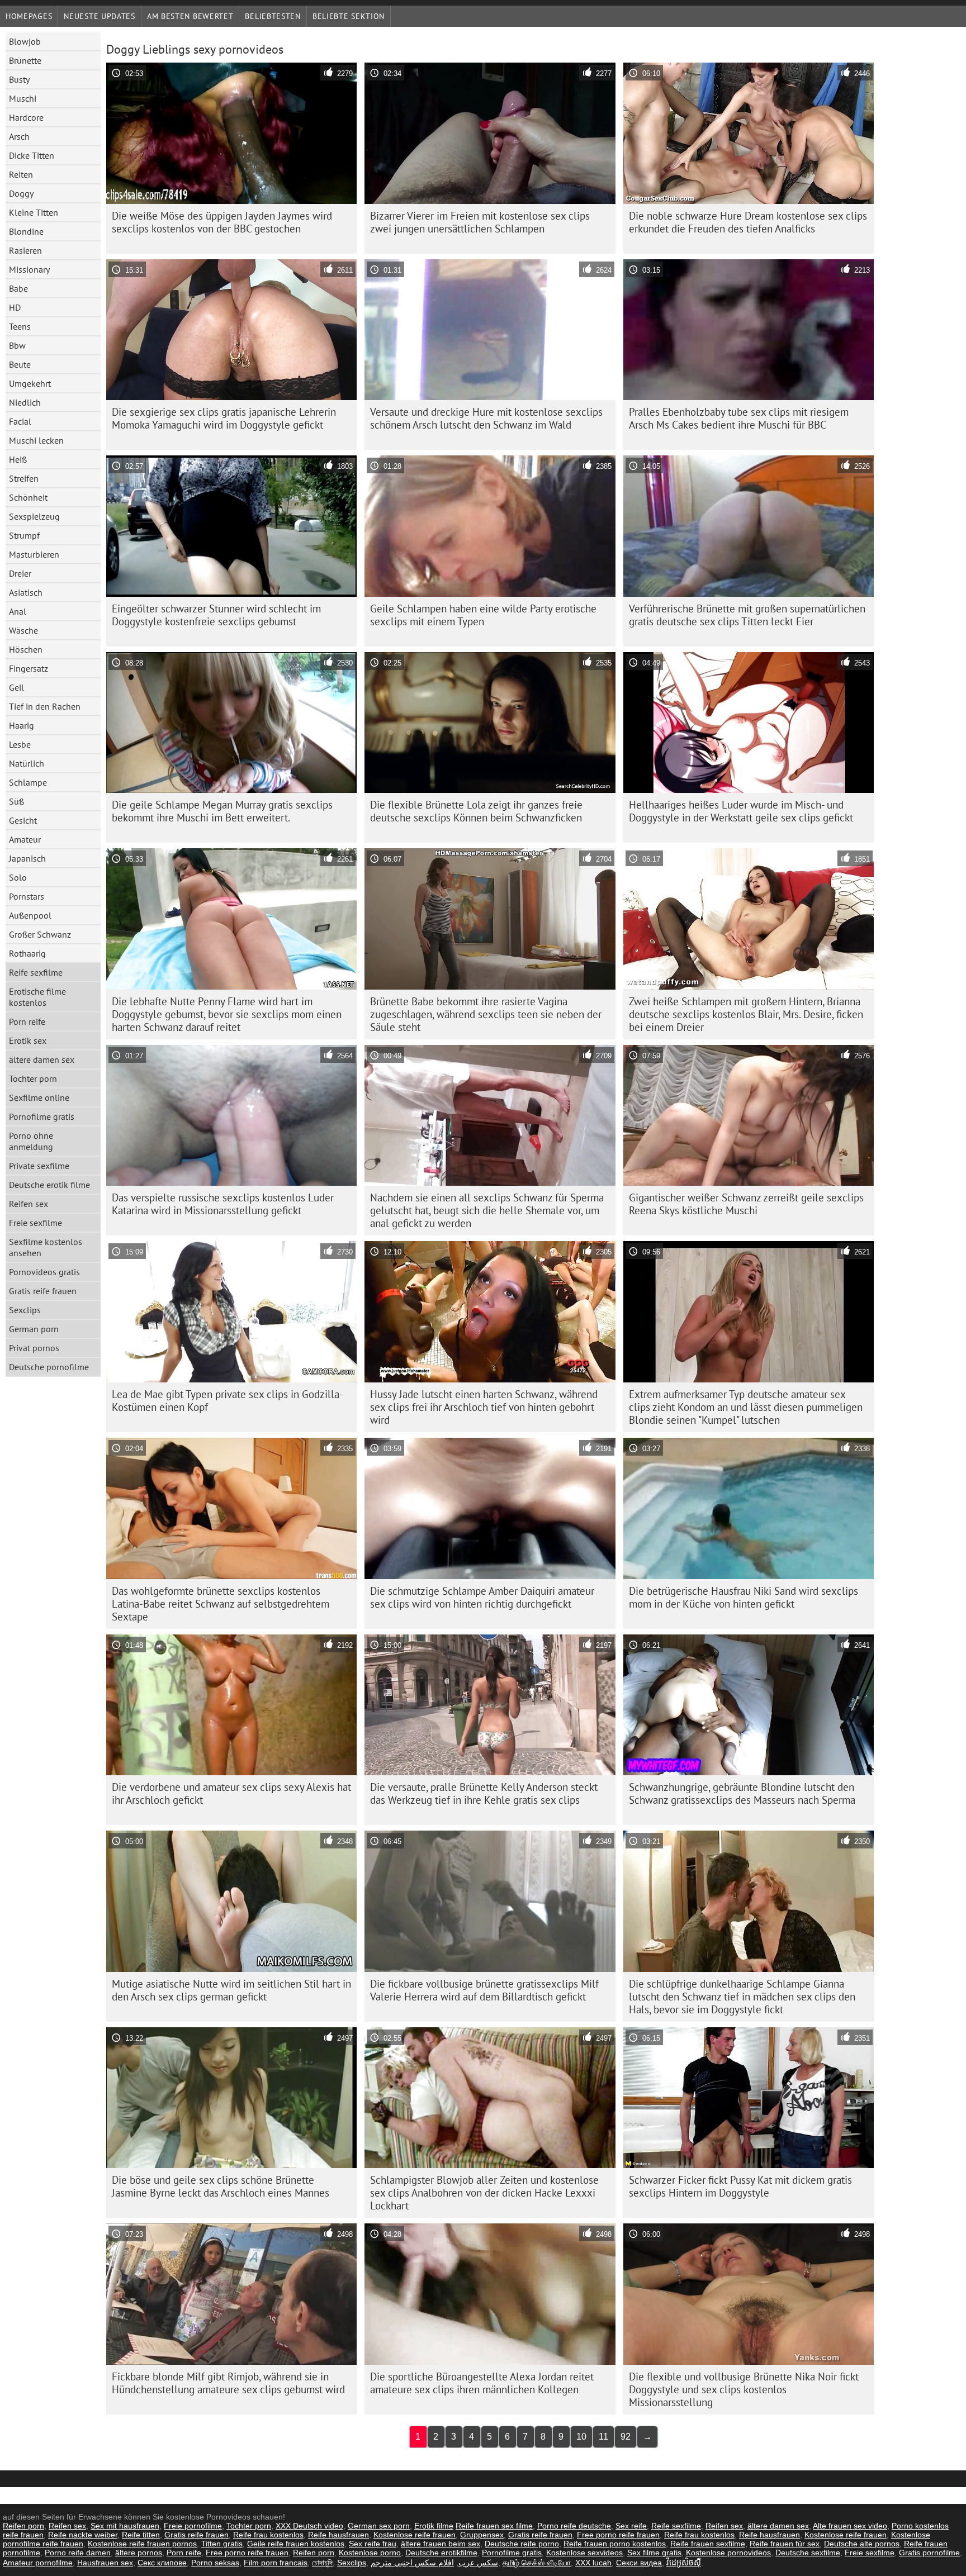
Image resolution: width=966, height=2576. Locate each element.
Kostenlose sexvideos (584, 2553)
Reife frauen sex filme (494, 2526)
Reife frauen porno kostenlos (615, 2544)
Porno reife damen (78, 2553)
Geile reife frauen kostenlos (296, 2544)
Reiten (21, 174)
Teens (20, 326)
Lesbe (20, 744)
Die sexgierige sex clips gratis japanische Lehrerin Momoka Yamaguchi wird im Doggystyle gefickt (224, 418)
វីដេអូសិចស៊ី (684, 2563)
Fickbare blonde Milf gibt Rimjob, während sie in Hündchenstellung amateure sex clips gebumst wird (228, 2383)
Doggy (21, 193)
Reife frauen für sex (785, 2544)
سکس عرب (478, 2563)
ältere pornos (139, 2553)
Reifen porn (23, 2526)
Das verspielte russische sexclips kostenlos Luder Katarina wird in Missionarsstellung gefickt (223, 1204)
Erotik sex (28, 1040)
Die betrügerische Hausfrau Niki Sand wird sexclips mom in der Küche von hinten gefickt (744, 1597)
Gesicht (23, 820)
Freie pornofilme (193, 2526)
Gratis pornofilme (929, 2553)
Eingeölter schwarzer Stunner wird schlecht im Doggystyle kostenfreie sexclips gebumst (216, 615)
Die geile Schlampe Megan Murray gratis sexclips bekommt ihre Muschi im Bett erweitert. (222, 811)
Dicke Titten (32, 155)
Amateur (25, 839)
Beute (20, 364)
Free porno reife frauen (618, 2535)
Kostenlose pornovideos (728, 2553)
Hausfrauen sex (105, 2563)
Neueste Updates (100, 16)
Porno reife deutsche (574, 2526)
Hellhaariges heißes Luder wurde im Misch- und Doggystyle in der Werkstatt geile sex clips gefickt (741, 811)
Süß (16, 801)
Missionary (29, 269)
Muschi (23, 98)
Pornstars (27, 896)
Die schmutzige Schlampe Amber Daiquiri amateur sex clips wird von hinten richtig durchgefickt (482, 1597)
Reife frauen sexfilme (708, 2544)
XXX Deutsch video (309, 2526)
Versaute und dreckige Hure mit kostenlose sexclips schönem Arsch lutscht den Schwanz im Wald (486, 418)
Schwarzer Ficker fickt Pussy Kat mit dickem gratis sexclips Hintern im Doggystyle (740, 2186)
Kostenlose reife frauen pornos (142, 2544)
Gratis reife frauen (43, 1291)
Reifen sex (29, 1204)
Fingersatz (29, 668)
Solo (18, 877)
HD (15, 307)
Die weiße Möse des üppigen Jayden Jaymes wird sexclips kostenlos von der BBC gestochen (222, 222)
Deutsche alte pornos (862, 2544)
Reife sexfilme (36, 972)
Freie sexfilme (35, 1223)
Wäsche (23, 630)
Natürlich (27, 763)
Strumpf (24, 535)
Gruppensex (482, 2535)
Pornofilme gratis (42, 1116)
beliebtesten (273, 16)
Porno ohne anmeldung (31, 1141)
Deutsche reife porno (522, 2544)
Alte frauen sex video (850, 2526)
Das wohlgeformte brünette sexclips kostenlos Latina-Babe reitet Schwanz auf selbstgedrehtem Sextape (221, 1604)
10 (581, 2437)
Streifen (24, 478)
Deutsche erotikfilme (441, 2553)
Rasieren (25, 250)
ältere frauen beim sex (441, 2544)
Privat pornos (34, 1348)
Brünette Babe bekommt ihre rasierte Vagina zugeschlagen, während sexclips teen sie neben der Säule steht (486, 1014)
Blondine (26, 231)
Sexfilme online (39, 1097)
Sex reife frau (373, 2544)
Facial (20, 421)
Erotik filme (434, 2526)
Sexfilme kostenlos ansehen (46, 1247)
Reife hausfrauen (338, 2535)
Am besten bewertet (190, 16)
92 (626, 2437)
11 (603, 2437)
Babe (18, 288)
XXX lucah (593, 2563)
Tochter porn (33, 1078)
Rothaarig (27, 953)
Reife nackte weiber (83, 2535)
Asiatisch (26, 592)
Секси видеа (639, 2563)
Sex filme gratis (654, 2553)
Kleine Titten (34, 212)
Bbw (17, 345)
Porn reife (27, 1021)
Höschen (26, 649)
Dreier (20, 573)
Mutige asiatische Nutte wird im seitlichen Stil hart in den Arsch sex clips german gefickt (231, 1990)
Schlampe (28, 782)
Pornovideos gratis (44, 1272)
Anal (18, 611)
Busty (19, 79)
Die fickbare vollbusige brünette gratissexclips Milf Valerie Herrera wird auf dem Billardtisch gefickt (484, 1990)
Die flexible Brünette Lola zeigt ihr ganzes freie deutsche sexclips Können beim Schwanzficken (476, 811)
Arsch (19, 136)
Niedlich (25, 402)
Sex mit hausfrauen (125, 2526)
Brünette (25, 60)
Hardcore (26, 117)
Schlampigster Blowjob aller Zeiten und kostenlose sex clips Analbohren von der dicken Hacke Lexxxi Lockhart (484, 2193)
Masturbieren (34, 554)
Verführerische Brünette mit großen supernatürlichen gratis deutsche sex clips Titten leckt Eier (747, 615)
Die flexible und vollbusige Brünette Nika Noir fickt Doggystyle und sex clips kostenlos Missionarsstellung (744, 2389)
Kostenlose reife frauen (415, 2535)
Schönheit (28, 497)
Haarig (22, 725)
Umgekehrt (30, 383)
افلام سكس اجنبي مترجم (412, 2563)
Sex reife (631, 2526)
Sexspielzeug (34, 516)
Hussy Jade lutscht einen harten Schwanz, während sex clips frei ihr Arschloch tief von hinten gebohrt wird (484, 1407)
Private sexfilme (39, 1166)
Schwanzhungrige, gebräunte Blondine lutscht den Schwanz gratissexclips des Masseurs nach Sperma (742, 1793)
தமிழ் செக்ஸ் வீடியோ (537, 2563)
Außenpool (30, 915)
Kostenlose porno (370, 2553)
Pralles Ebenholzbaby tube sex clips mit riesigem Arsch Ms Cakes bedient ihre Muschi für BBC (739, 418)
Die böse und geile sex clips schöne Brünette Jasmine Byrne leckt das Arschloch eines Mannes (221, 2186)
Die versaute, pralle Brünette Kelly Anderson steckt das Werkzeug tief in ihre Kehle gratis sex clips (484, 1793)
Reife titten (141, 2535)
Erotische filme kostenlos (37, 997)
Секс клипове (162, 2563)
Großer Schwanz (40, 934)
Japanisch (27, 858)
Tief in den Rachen (45, 706)
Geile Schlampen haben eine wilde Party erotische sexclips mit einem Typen (483, 615)
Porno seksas (215, 2563)
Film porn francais (276, 2563)
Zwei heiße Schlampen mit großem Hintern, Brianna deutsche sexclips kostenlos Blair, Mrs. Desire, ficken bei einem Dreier (746, 1014)
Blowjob (25, 41)
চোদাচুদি (322, 2563)
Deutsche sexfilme (808, 2553)
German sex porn (379, 2526)
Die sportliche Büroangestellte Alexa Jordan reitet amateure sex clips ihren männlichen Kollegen (482, 2383)
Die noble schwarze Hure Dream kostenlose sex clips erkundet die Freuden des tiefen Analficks (748, 222)
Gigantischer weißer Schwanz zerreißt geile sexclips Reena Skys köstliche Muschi (746, 1204)
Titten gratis (222, 2544)
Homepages (29, 16)
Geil (16, 687)
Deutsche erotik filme (49, 1185)
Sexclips (25, 1310)
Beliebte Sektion (349, 16)
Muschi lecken (36, 440)
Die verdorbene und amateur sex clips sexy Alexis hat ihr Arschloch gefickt (231, 1793)
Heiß (18, 459)
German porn (34, 1329)
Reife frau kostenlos (268, 2535)
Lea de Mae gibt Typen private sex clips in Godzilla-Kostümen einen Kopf (228, 1401)
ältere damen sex (42, 1059)
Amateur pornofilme (38, 2563)
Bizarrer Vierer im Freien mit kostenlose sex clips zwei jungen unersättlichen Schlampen (480, 222)
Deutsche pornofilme (49, 1367)
